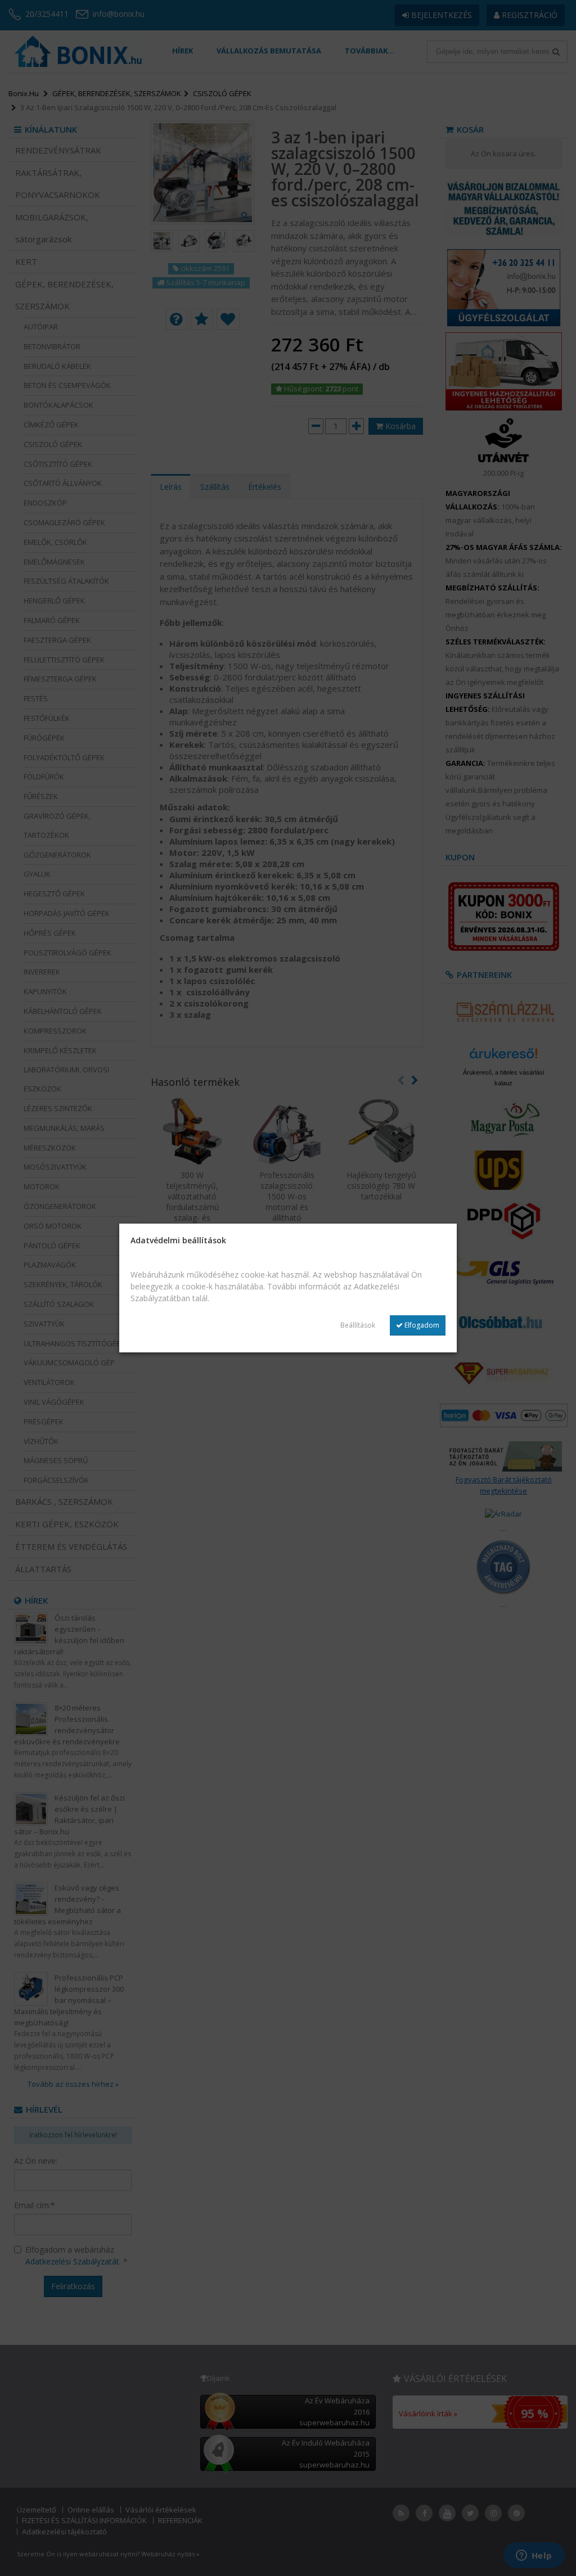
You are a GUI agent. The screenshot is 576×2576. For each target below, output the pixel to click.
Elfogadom (421, 1325)
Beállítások (358, 1325)
